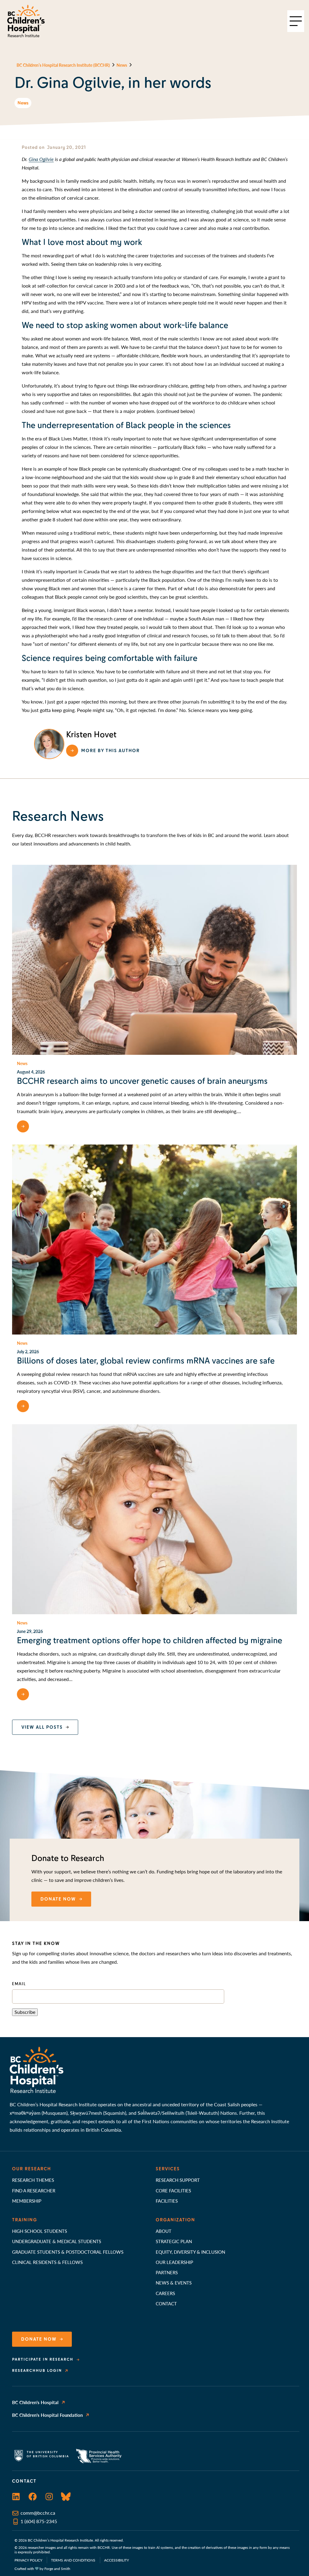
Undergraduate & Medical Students (57, 2241)
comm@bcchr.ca (38, 2513)
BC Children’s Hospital (35, 2402)
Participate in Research (43, 2359)
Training (25, 2220)
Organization (175, 2220)
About (164, 2231)
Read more (47, 1126)
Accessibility (116, 2560)
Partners (167, 2272)
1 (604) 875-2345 (39, 2521)
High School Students (40, 2231)
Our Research (32, 2169)
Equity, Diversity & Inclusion (190, 2252)
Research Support (178, 2180)
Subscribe (25, 2012)
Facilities (167, 2201)
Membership (27, 2201)
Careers (165, 2293)
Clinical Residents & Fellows (47, 2262)
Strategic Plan (174, 2241)
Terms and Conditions (73, 2560)
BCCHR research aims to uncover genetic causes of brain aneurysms (142, 1081)
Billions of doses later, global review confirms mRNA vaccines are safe (146, 1361)
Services (168, 2169)
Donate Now (39, 2339)
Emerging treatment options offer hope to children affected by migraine (150, 1641)
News (23, 103)
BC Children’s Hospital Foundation (47, 2415)
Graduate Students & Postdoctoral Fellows (68, 2252)
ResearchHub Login (37, 2371)
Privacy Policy (28, 2560)
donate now (58, 1899)
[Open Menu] (296, 21)
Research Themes (33, 2180)
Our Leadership (174, 2262)
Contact (166, 2303)
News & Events (174, 2283)
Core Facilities (173, 2190)
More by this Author (110, 751)
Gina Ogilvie (41, 159)
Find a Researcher (34, 2190)
